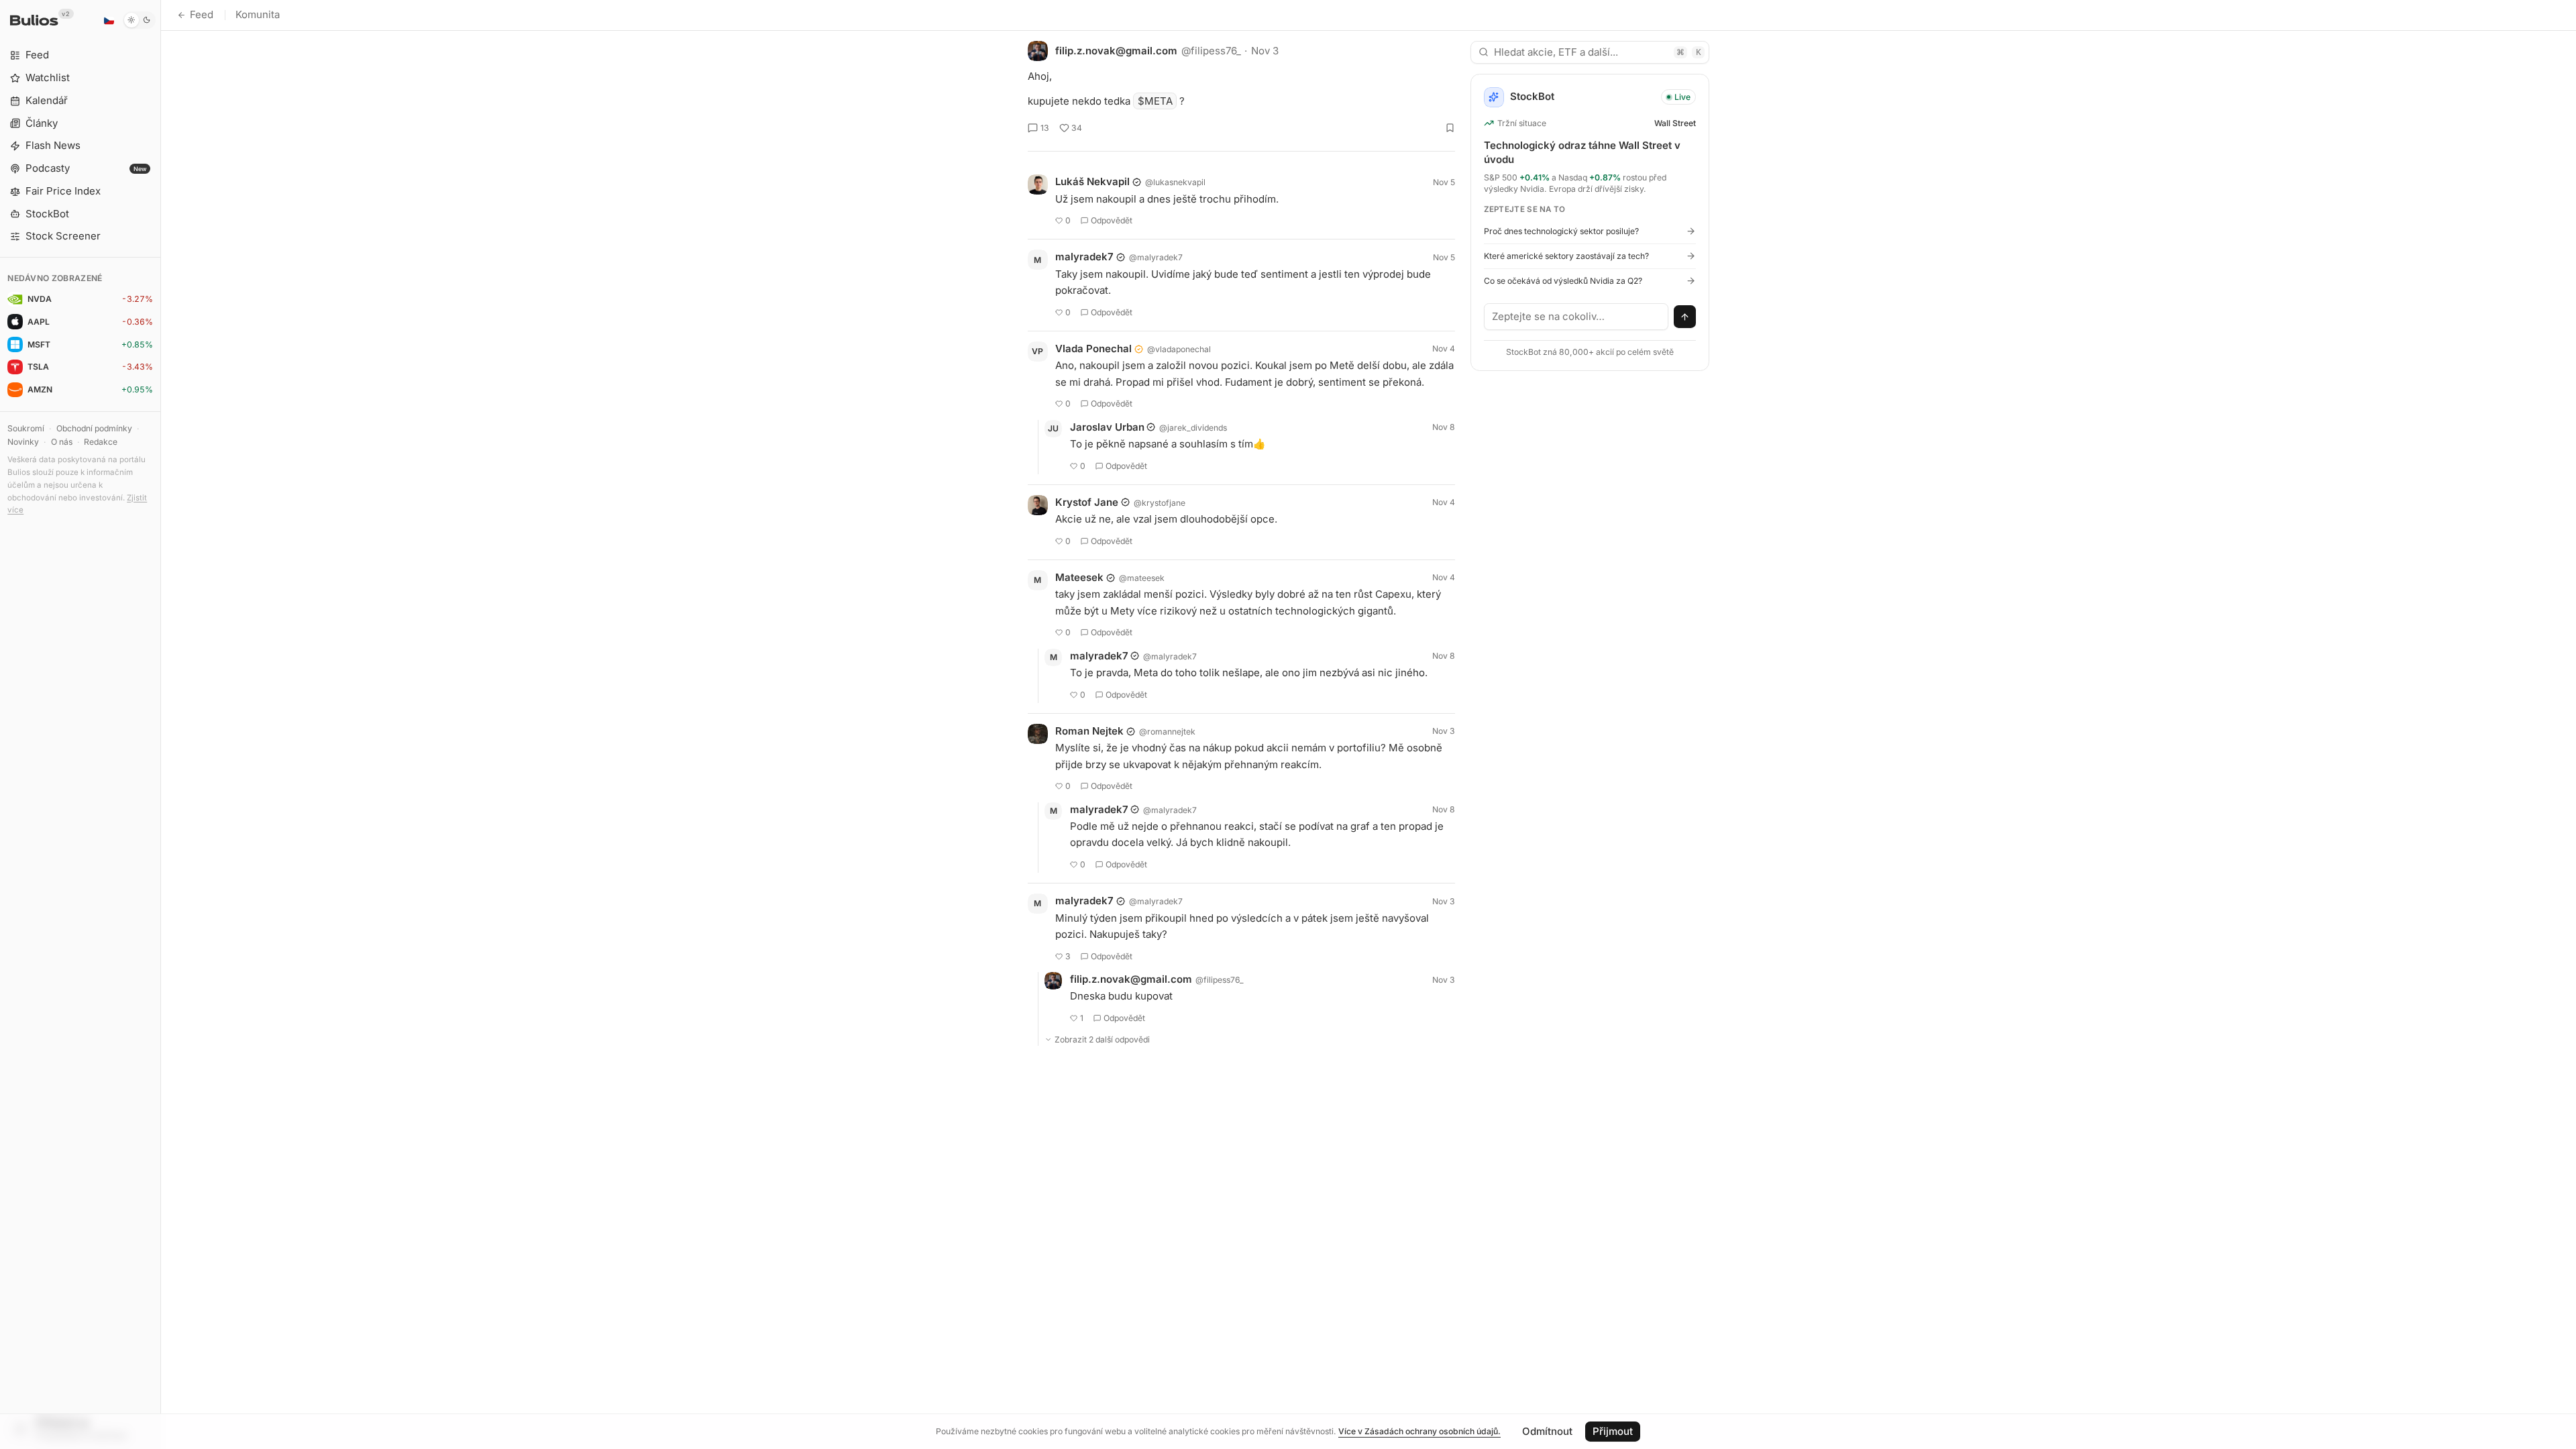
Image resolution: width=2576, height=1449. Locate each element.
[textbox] (1576, 317)
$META (1155, 101)
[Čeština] (109, 20)
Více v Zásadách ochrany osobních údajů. (1419, 1431)
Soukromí (26, 428)
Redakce (101, 442)
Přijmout (1613, 1431)
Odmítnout (1547, 1431)
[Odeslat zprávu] (1685, 317)
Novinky (23, 442)
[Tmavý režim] (139, 20)
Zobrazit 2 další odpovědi (1102, 1039)
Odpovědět (1112, 220)
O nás (62, 442)
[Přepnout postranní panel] (161, 724)
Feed (202, 14)
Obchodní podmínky (94, 428)
